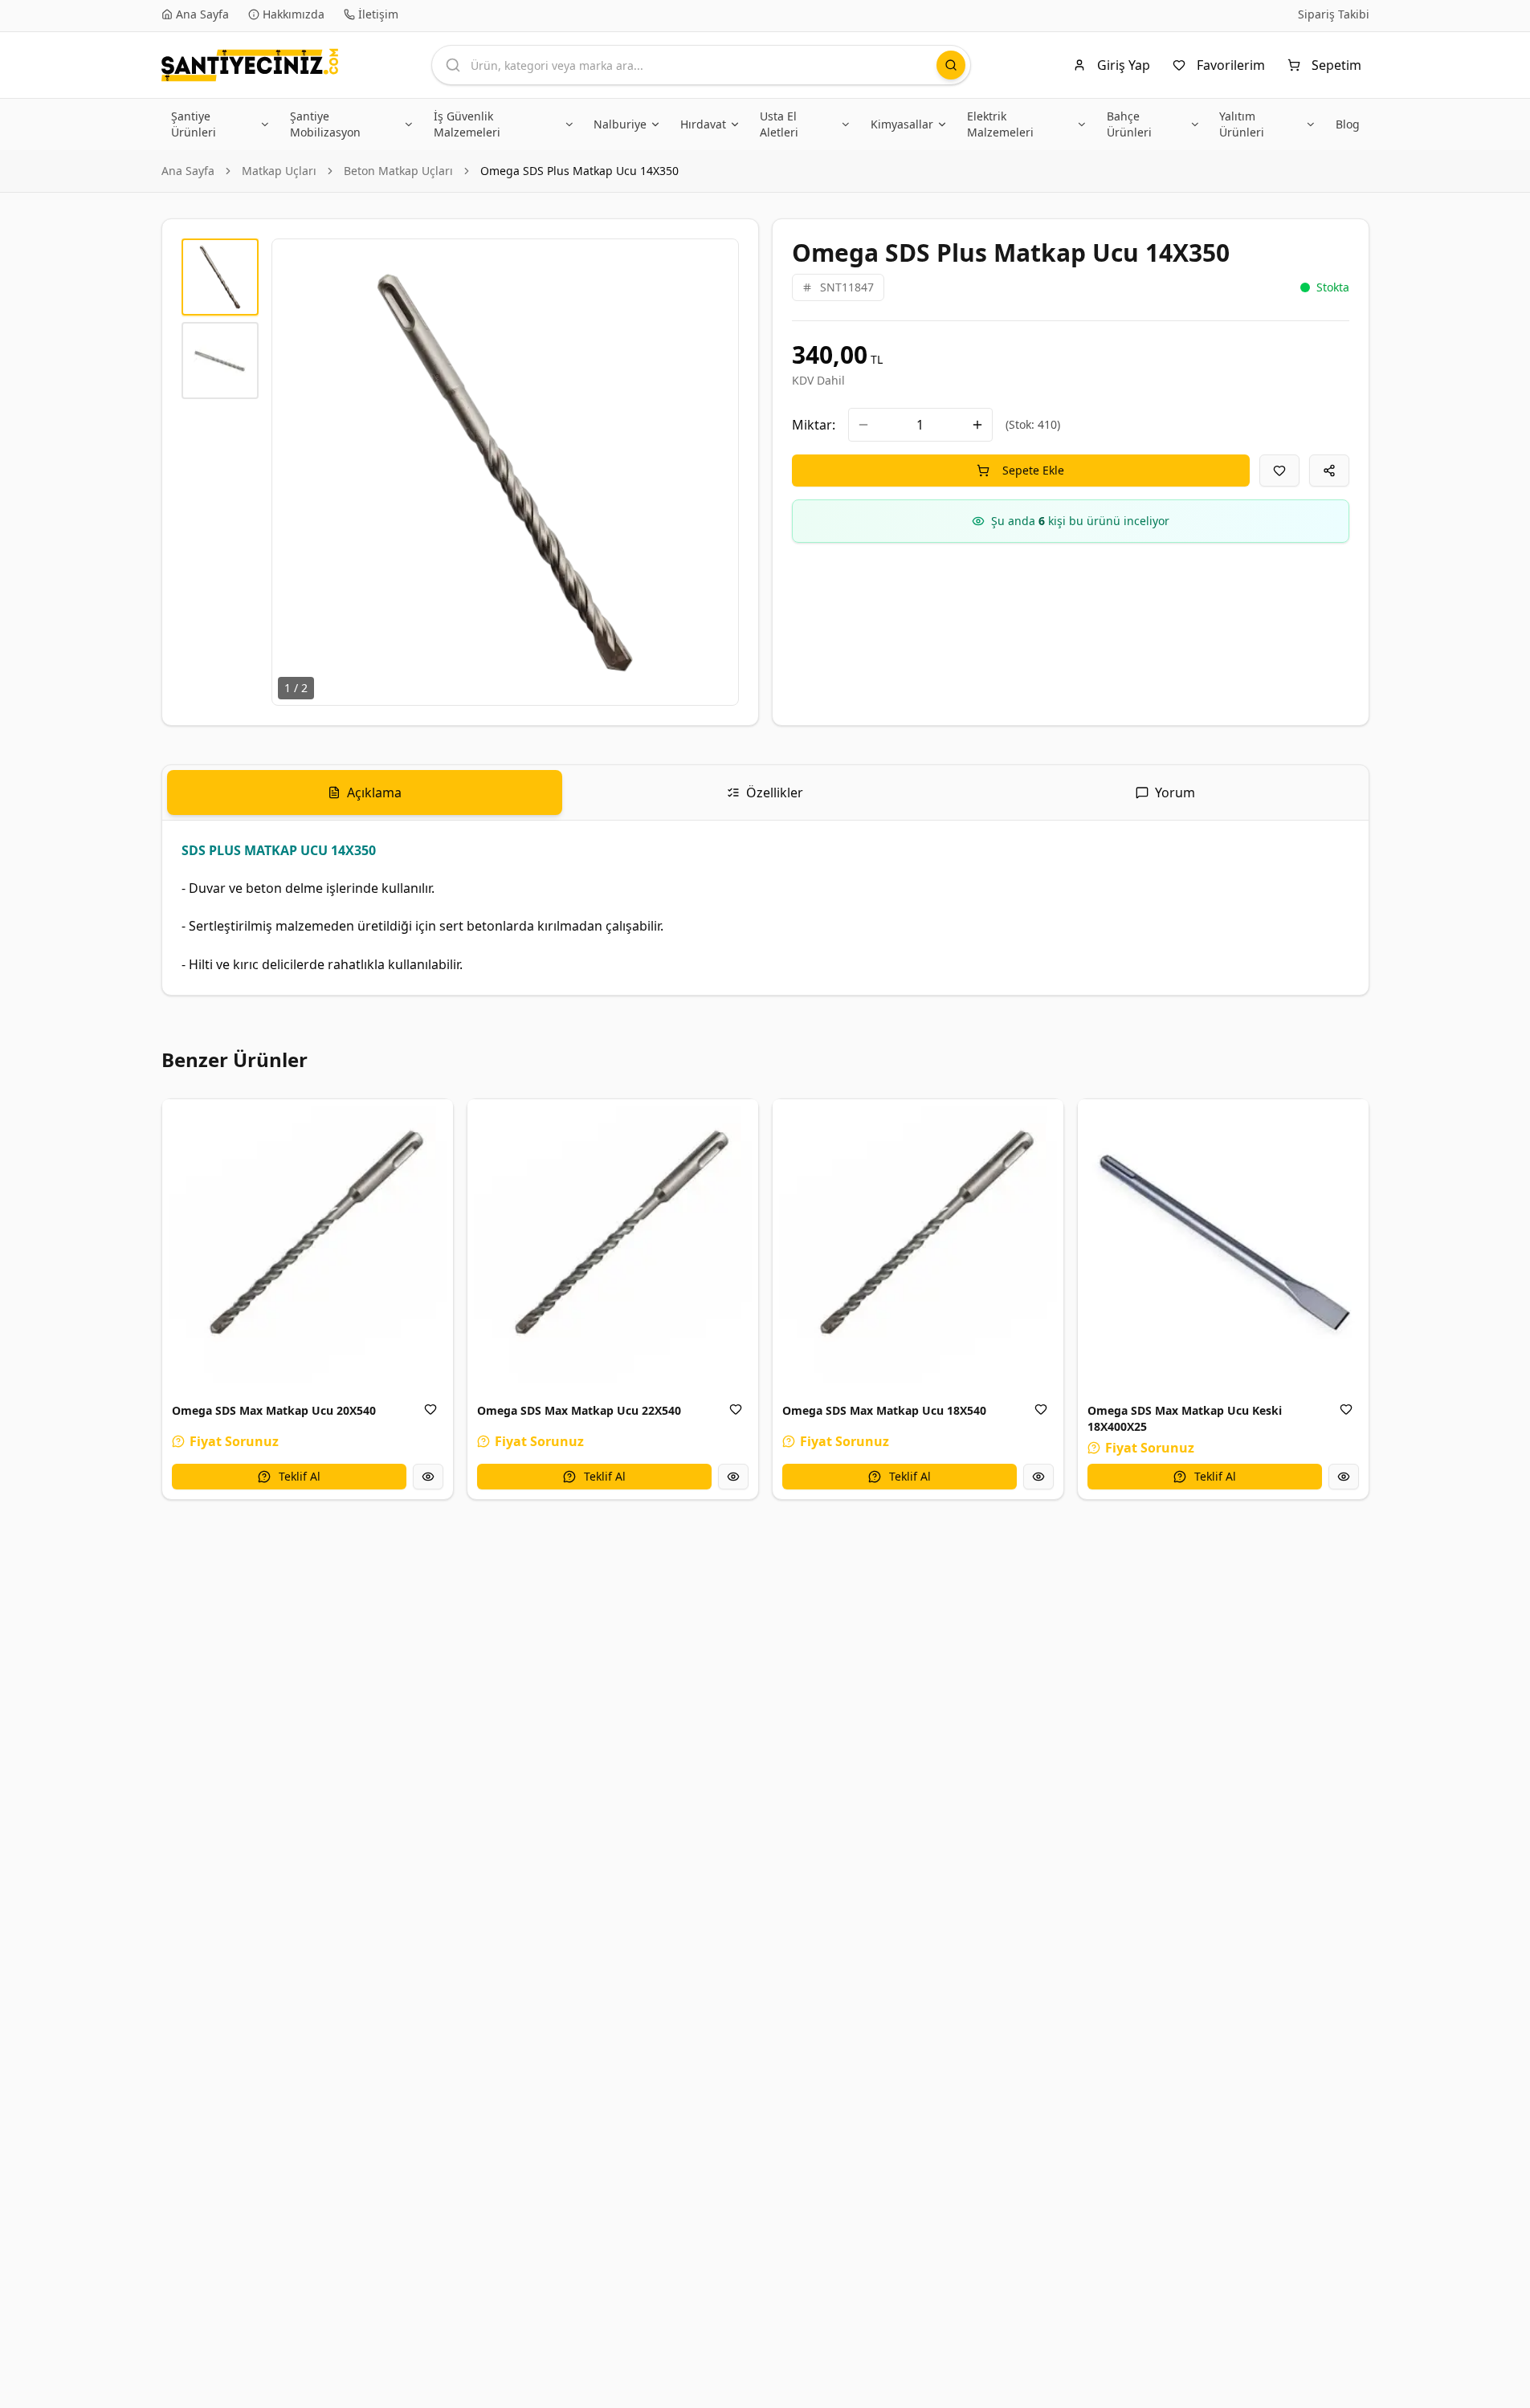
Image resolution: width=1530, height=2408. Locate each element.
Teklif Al (300, 1476)
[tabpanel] (765, 908)
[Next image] (717, 472)
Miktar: (814, 425)
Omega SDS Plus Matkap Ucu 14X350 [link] (579, 171)
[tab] (365, 792)
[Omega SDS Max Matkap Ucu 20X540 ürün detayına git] (308, 1245)
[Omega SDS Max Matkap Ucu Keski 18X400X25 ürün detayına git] (1223, 1245)
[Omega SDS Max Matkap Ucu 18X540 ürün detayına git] (918, 1245)
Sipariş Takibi (1334, 14)
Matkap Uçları (279, 171)
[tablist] (765, 793)
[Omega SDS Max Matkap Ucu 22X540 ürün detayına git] (613, 1245)
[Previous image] (293, 472)
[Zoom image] (717, 260)
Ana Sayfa (188, 171)
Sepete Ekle (1033, 470)
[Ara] (951, 65)
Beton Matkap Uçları (398, 171)
